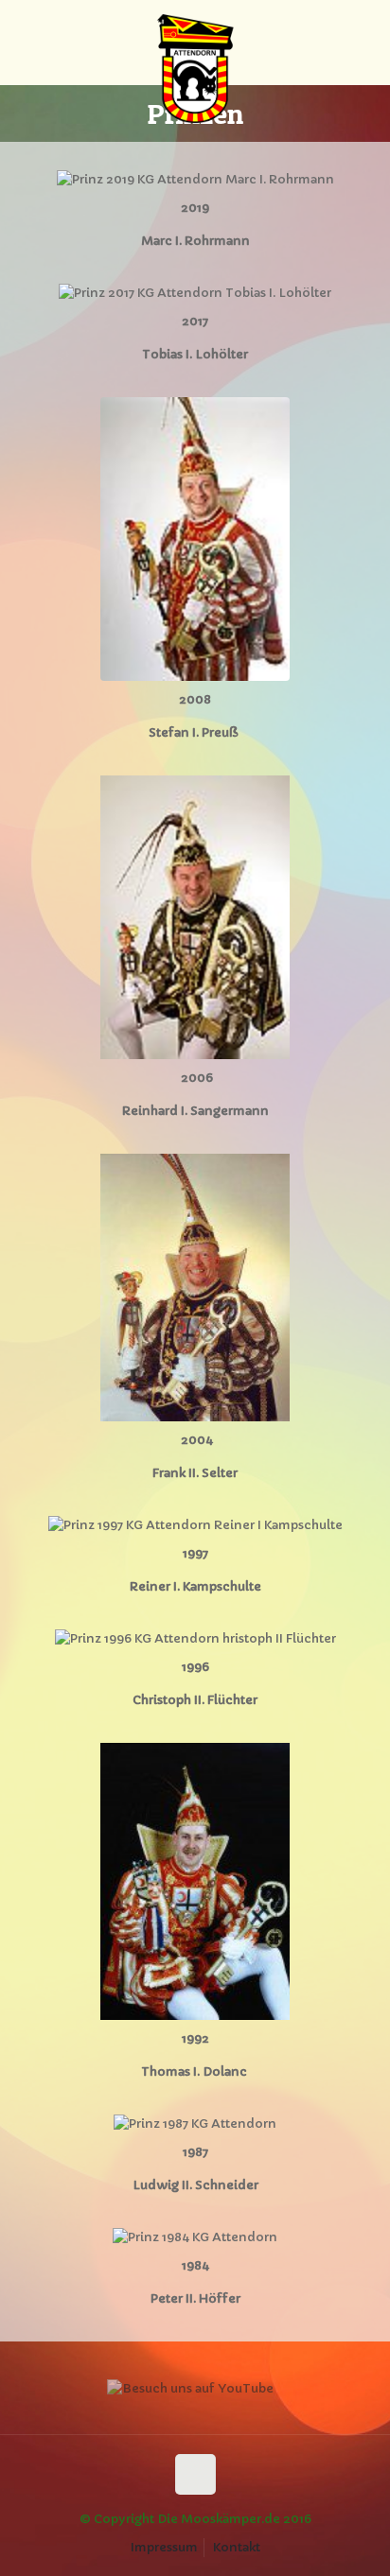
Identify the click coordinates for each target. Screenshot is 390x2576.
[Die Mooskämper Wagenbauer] (195, 43)
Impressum (164, 2547)
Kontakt (237, 2547)
